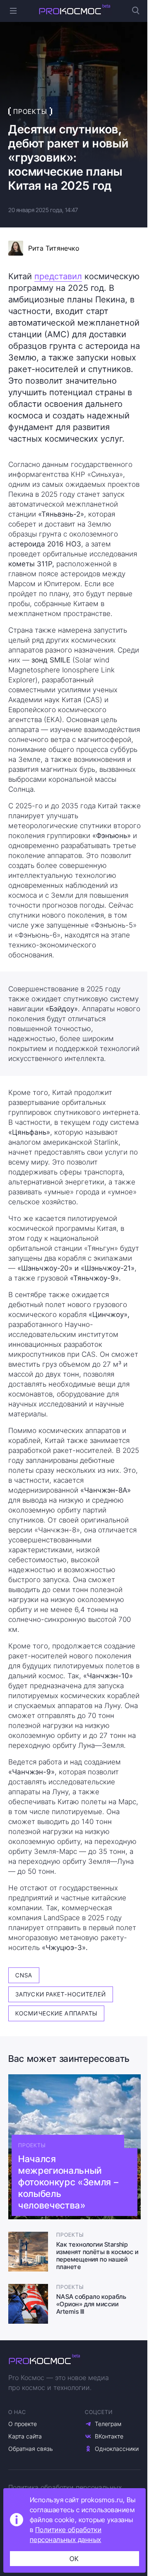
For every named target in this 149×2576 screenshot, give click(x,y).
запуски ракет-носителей (61, 1994)
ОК (74, 2559)
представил (58, 276)
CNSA (24, 1975)
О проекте (23, 2424)
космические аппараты (56, 2013)
